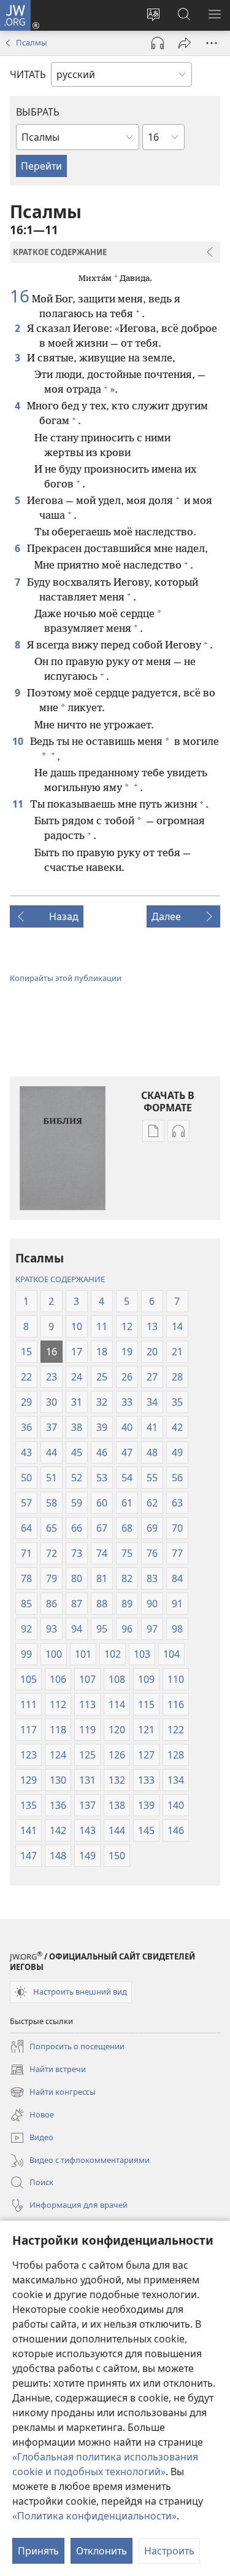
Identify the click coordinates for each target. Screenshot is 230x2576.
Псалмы (32, 42)
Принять (38, 2551)
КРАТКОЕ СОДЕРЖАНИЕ (60, 1279)
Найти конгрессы (53, 2093)
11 (19, 804)
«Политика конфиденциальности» (94, 2516)
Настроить (169, 2551)
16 (20, 296)
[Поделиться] (185, 43)
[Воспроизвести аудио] (158, 43)
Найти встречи (48, 2070)
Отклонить (102, 2551)
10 (19, 741)
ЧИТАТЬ (28, 74)
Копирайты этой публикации (66, 978)
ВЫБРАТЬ (38, 112)
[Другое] (212, 43)
